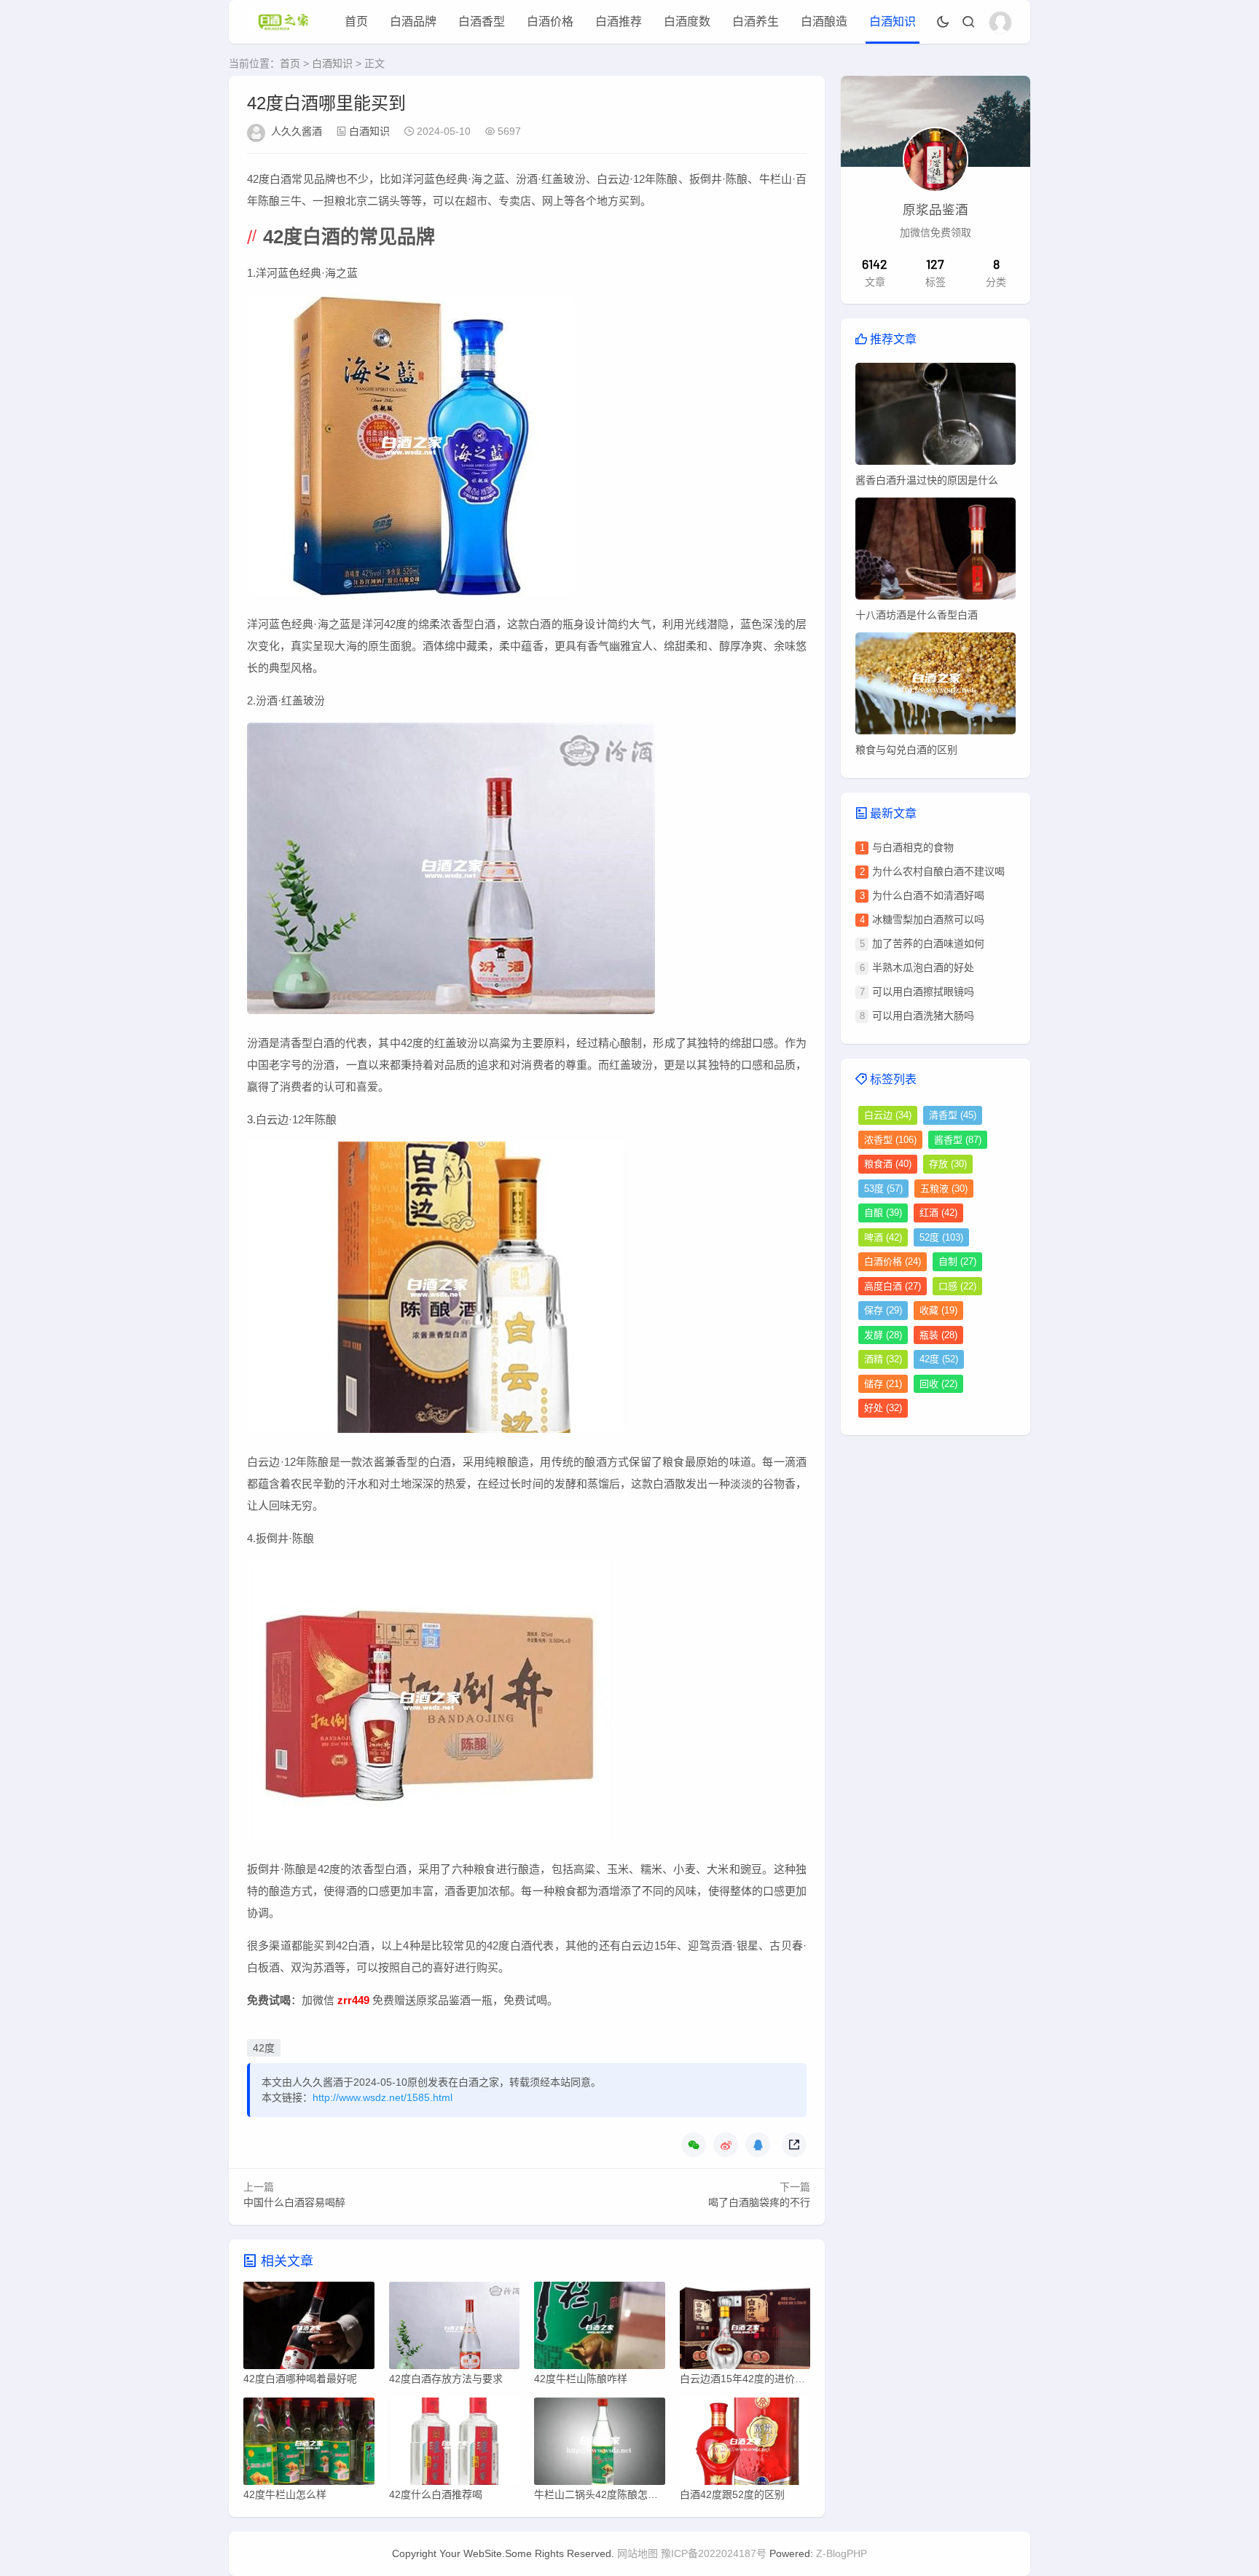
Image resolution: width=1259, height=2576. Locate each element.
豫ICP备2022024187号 (714, 2553)
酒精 (883, 1359)
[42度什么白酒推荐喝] (455, 2445)
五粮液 (944, 1189)
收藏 (938, 1310)
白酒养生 (756, 21)
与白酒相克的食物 (913, 847)
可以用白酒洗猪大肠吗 (923, 1016)
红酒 (938, 1213)
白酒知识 (893, 21)
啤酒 (883, 1237)
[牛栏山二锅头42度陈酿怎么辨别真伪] (600, 2445)
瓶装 (938, 1335)
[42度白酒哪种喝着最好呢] (309, 2329)
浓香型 (890, 1140)
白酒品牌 (413, 21)
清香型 (953, 1115)
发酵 (883, 1335)
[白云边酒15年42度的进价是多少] (745, 2329)
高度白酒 (893, 1286)
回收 (938, 1384)
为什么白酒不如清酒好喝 (928, 895)
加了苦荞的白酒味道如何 (928, 943)
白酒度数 (687, 21)
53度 (883, 1189)
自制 (957, 1261)
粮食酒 (888, 1164)
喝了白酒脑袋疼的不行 (759, 2202)
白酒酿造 (824, 21)
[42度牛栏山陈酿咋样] (600, 2329)
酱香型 (958, 1140)
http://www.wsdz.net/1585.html (383, 2097)
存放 (948, 1164)
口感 (957, 1286)
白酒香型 (482, 21)
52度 (941, 1237)
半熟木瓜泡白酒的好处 (923, 967)
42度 (264, 2048)
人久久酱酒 (297, 131)
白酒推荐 (619, 21)
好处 (883, 1408)
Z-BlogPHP (842, 2553)
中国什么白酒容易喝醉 (294, 2202)
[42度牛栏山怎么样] (309, 2445)
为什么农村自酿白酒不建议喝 (938, 871)
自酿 (883, 1213)
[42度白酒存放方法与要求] (455, 2329)
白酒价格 (550, 21)
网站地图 (638, 2553)
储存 (883, 1384)
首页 (356, 21)
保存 (883, 1310)
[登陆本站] (1000, 23)
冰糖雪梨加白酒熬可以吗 (928, 919)
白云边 (888, 1115)
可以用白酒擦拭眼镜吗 (923, 991)
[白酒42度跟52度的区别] (745, 2445)
